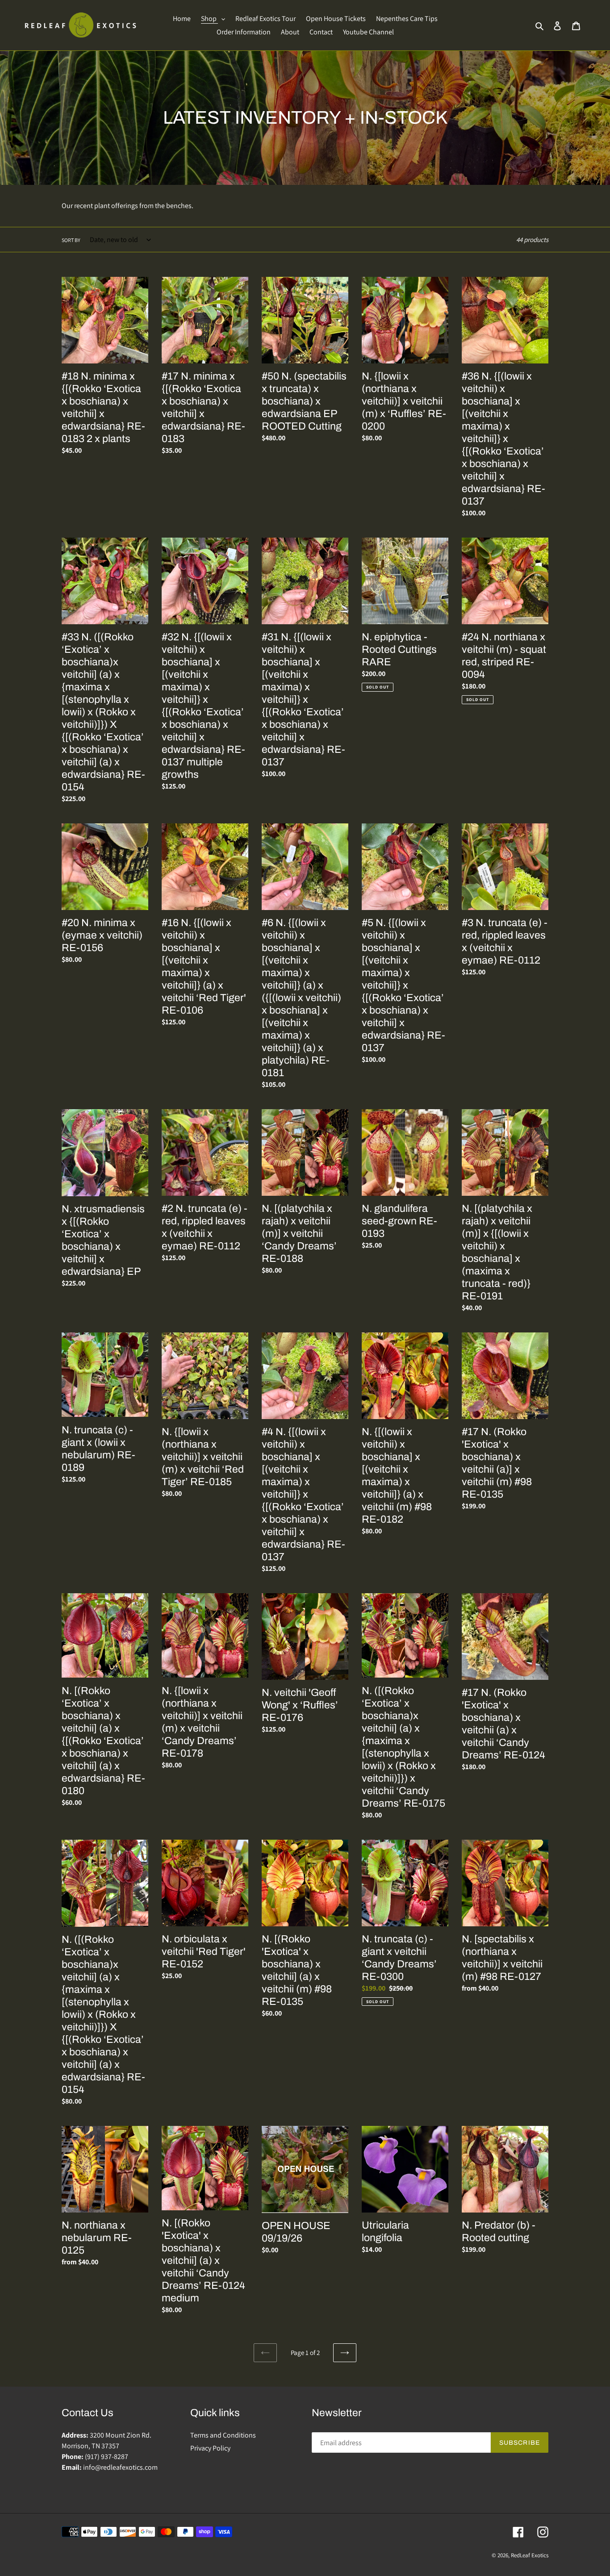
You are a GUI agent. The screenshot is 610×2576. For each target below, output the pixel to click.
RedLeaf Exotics (530, 2555)
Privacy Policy (210, 2448)
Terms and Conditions (223, 2435)
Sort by (71, 240)
